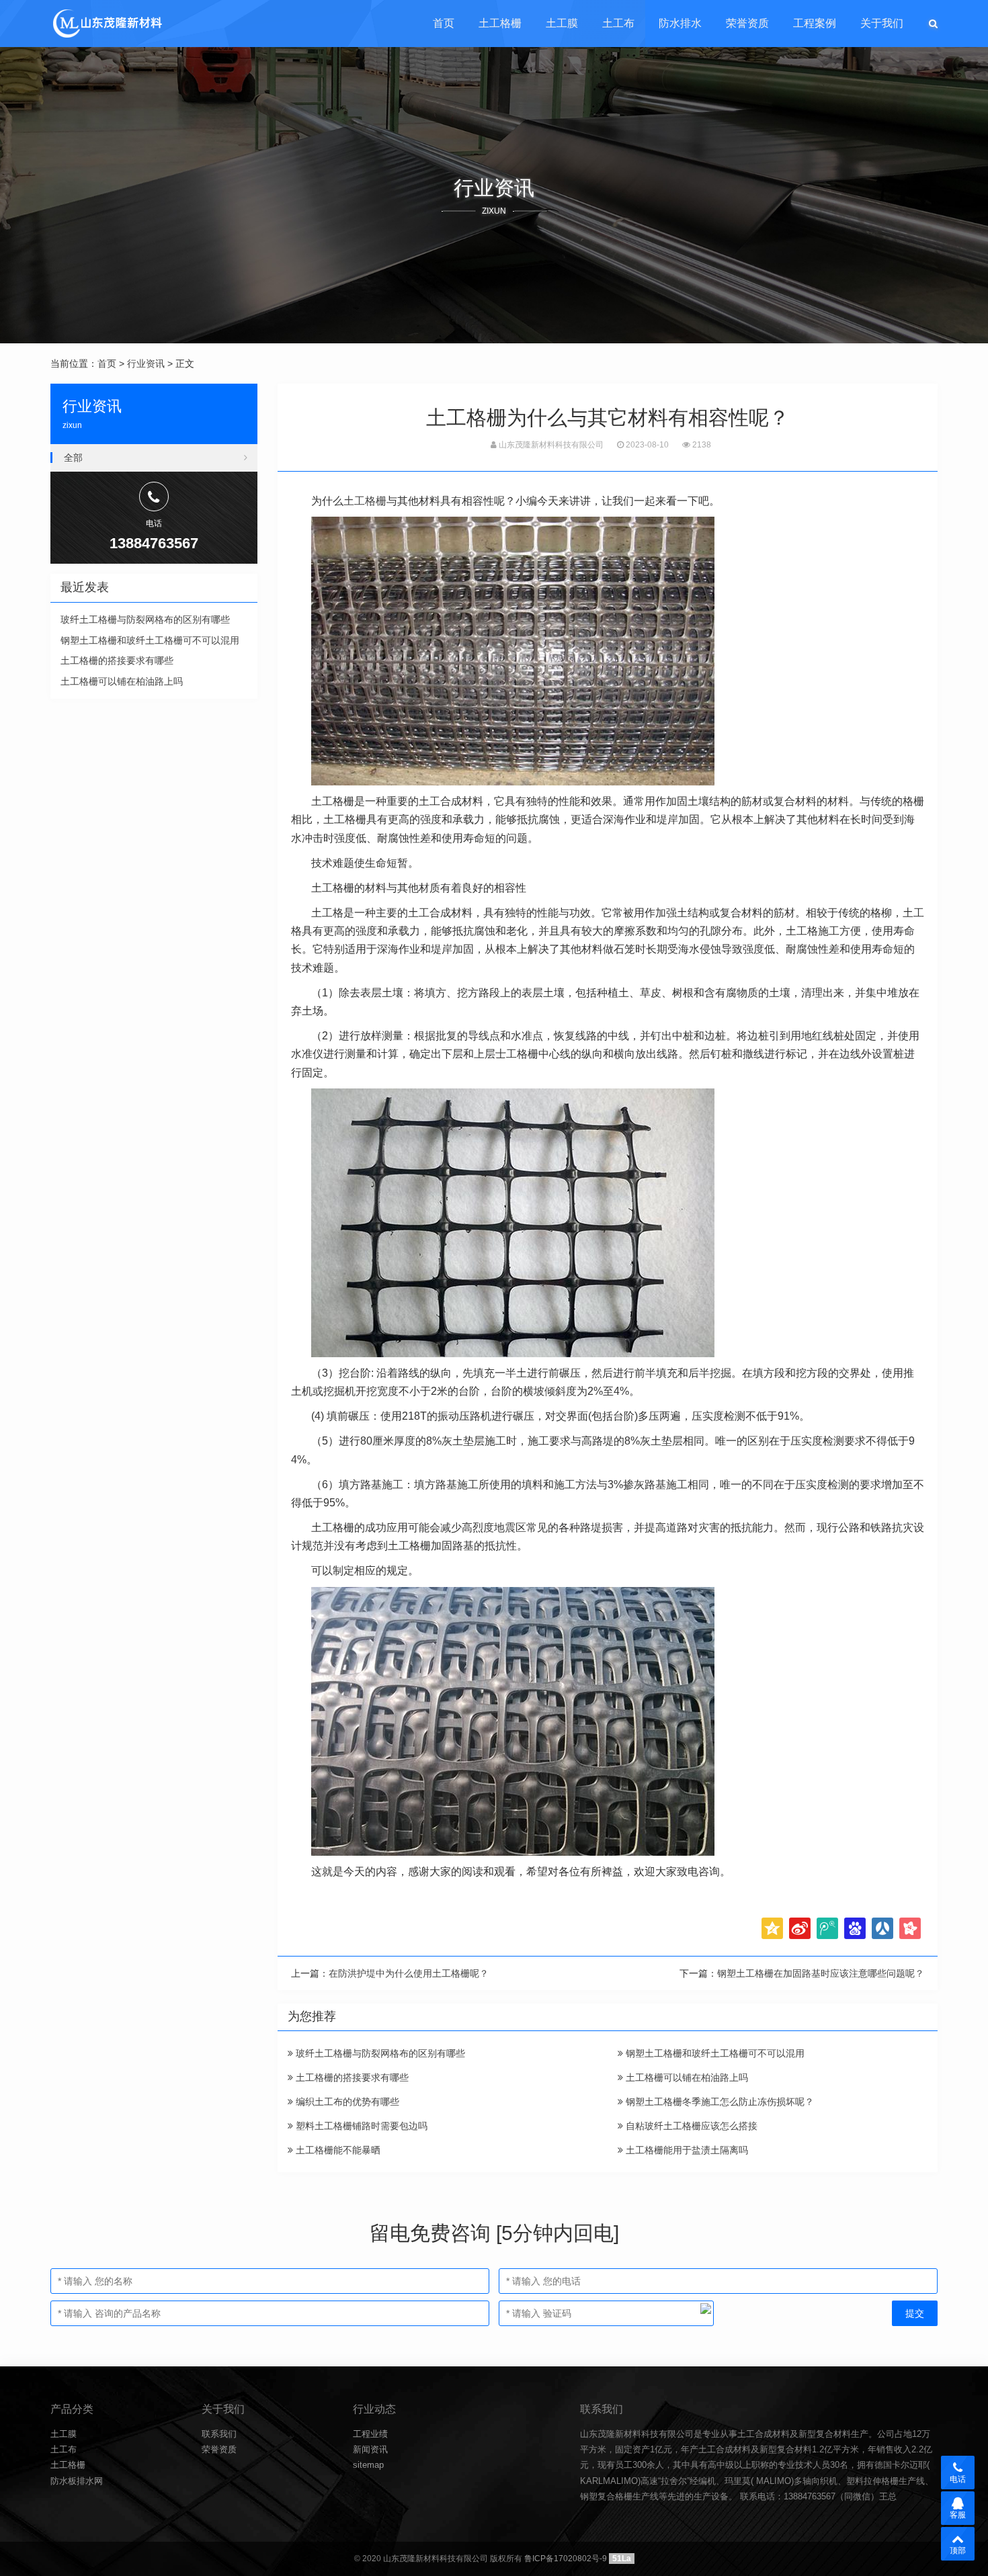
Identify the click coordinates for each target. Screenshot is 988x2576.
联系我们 (219, 2434)
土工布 (618, 23)
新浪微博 (800, 1928)
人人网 (882, 1928)
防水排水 (680, 23)
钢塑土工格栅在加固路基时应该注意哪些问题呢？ (821, 1973)
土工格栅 (500, 23)
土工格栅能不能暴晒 (337, 2150)
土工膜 (562, 23)
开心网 (910, 1928)
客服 (958, 2515)
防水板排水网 (77, 2481)
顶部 (958, 2550)
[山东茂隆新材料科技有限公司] (107, 24)
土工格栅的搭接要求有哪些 (351, 2077)
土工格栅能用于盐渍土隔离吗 (686, 2150)
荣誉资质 (747, 23)
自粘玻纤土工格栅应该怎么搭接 (690, 2126)
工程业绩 (370, 2434)
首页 (444, 23)
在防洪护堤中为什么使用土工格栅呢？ (409, 1973)
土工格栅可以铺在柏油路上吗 (686, 2077)
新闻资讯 (370, 2449)
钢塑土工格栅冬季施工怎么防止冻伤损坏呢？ (718, 2102)
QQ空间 (772, 1928)
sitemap (368, 2465)
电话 (958, 2479)
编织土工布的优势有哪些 (346, 2102)
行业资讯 (146, 363)
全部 (73, 458)
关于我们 (882, 23)
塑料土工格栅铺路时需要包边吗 (360, 2126)
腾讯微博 (827, 1928)
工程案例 (815, 23)
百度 (855, 1928)
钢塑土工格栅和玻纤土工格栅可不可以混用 (714, 2053)
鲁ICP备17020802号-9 (566, 2559)
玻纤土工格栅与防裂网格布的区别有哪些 (379, 2053)
